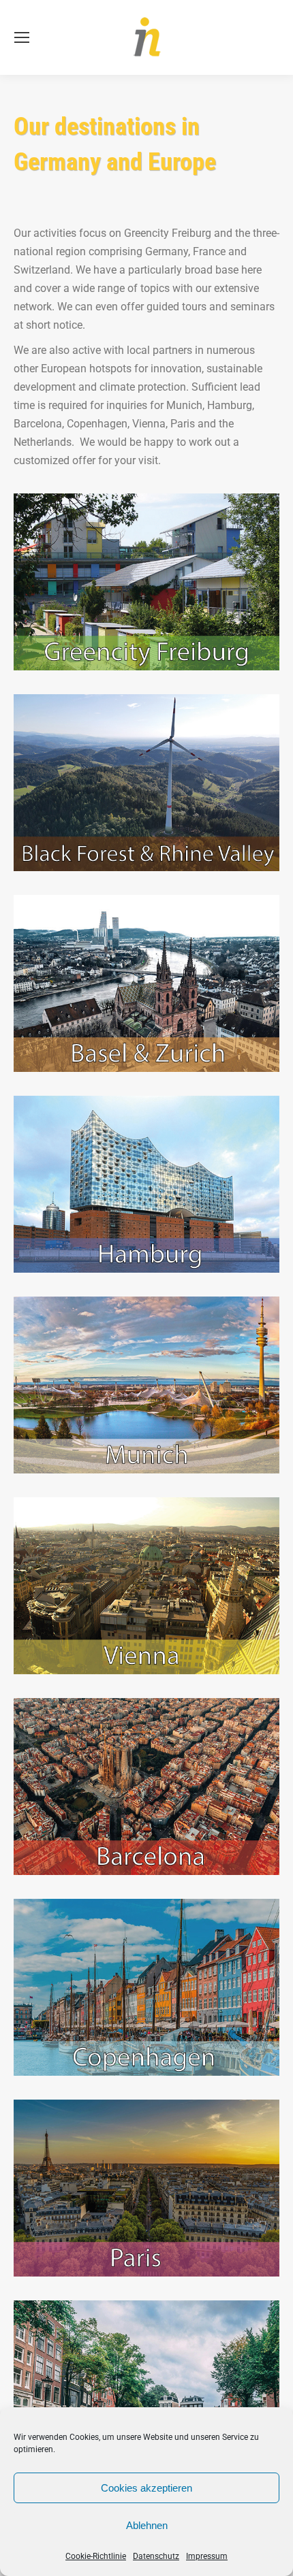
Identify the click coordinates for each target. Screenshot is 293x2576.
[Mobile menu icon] (22, 37)
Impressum (207, 2556)
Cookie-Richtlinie (96, 2556)
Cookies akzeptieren (146, 2488)
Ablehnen (147, 2525)
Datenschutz (156, 2556)
